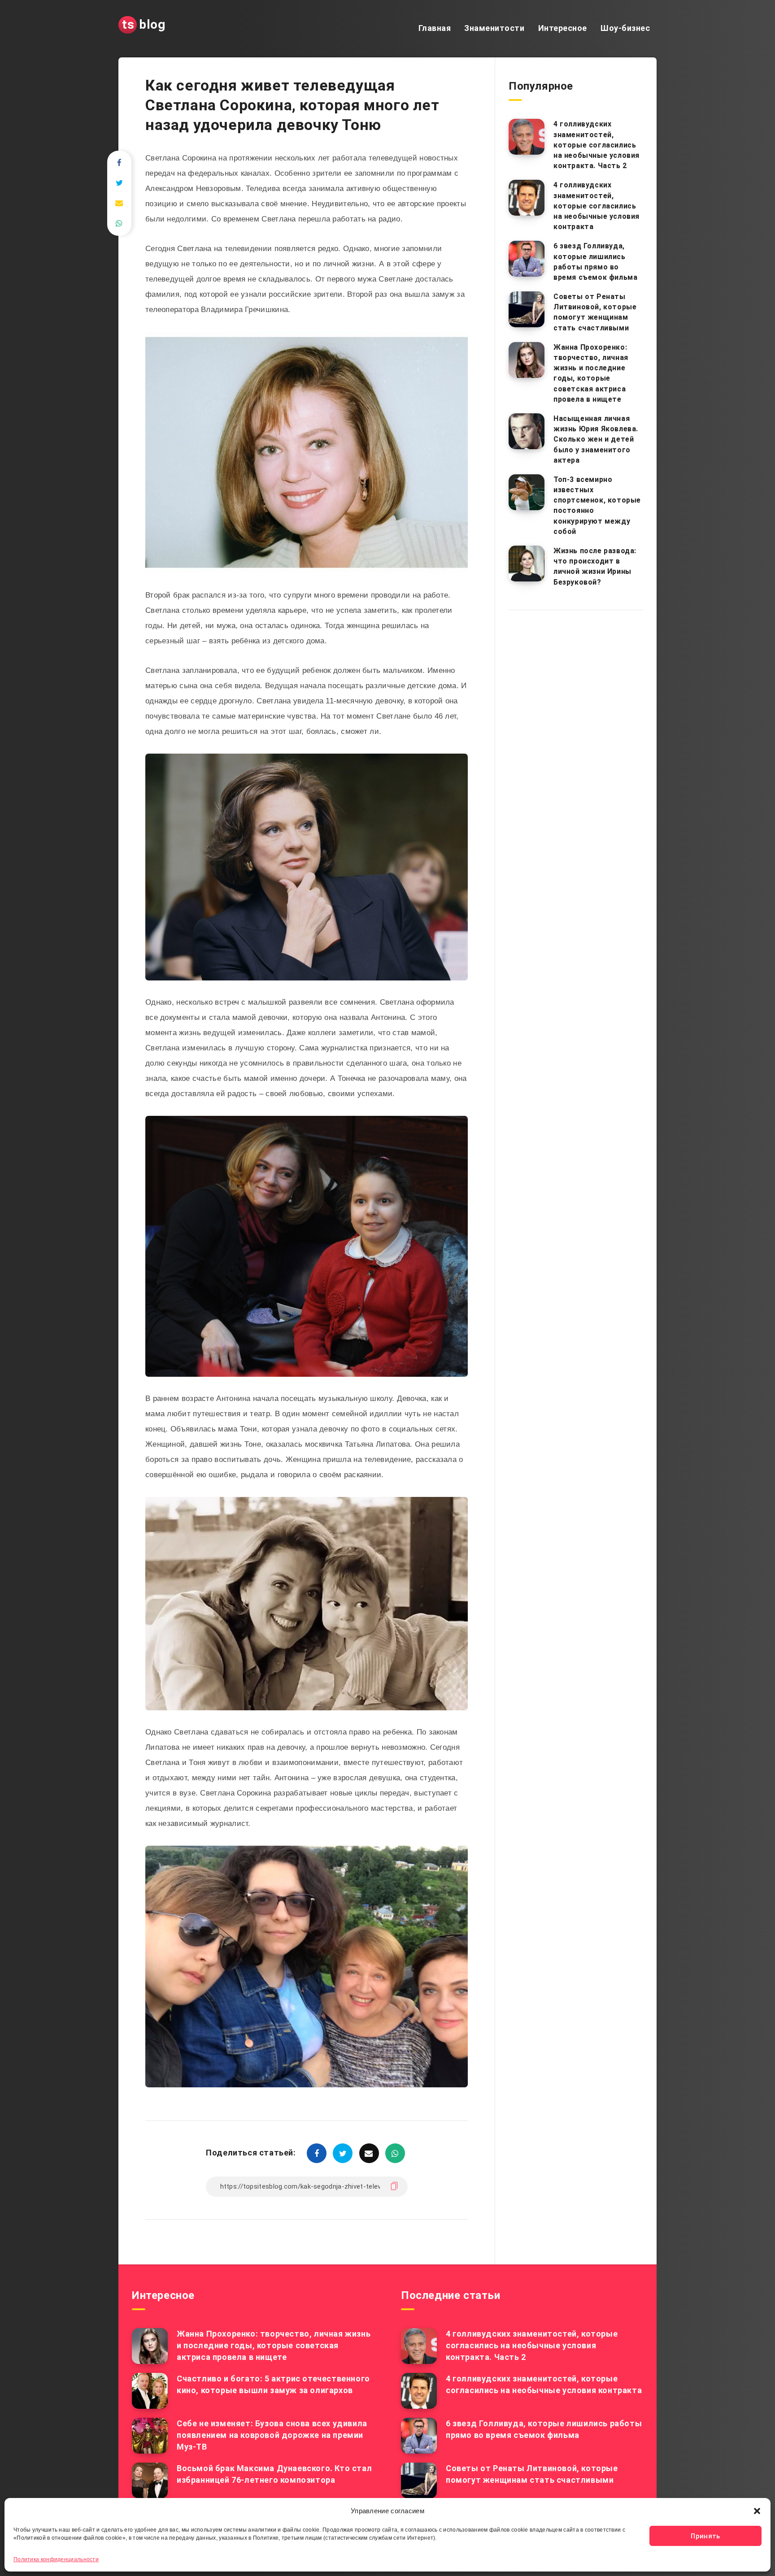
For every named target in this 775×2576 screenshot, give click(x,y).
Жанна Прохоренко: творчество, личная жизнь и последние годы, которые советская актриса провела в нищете (591, 373)
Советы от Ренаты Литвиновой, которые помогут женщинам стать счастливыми (595, 312)
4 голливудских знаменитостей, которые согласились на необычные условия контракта (596, 206)
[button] (757, 2511)
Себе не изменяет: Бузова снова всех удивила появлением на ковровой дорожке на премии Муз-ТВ (272, 2435)
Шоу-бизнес (625, 28)
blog (144, 24)
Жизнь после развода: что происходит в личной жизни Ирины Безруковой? (595, 566)
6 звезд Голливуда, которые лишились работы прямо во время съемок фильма (595, 262)
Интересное (563, 28)
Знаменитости (494, 28)
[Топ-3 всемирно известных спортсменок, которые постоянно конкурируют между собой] (527, 492)
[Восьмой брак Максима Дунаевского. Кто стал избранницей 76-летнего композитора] (150, 2481)
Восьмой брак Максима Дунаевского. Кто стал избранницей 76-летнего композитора (274, 2474)
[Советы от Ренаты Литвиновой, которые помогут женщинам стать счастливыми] (527, 309)
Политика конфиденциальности (56, 2559)
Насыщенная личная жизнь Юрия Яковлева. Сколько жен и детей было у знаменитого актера (596, 439)
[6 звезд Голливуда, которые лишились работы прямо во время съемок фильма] (527, 259)
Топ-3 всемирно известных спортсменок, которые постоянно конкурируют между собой (597, 505)
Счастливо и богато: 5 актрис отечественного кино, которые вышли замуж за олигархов (273, 2384)
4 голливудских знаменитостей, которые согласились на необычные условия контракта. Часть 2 (596, 145)
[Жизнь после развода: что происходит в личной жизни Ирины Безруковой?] (527, 564)
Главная (435, 28)
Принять (705, 2536)
